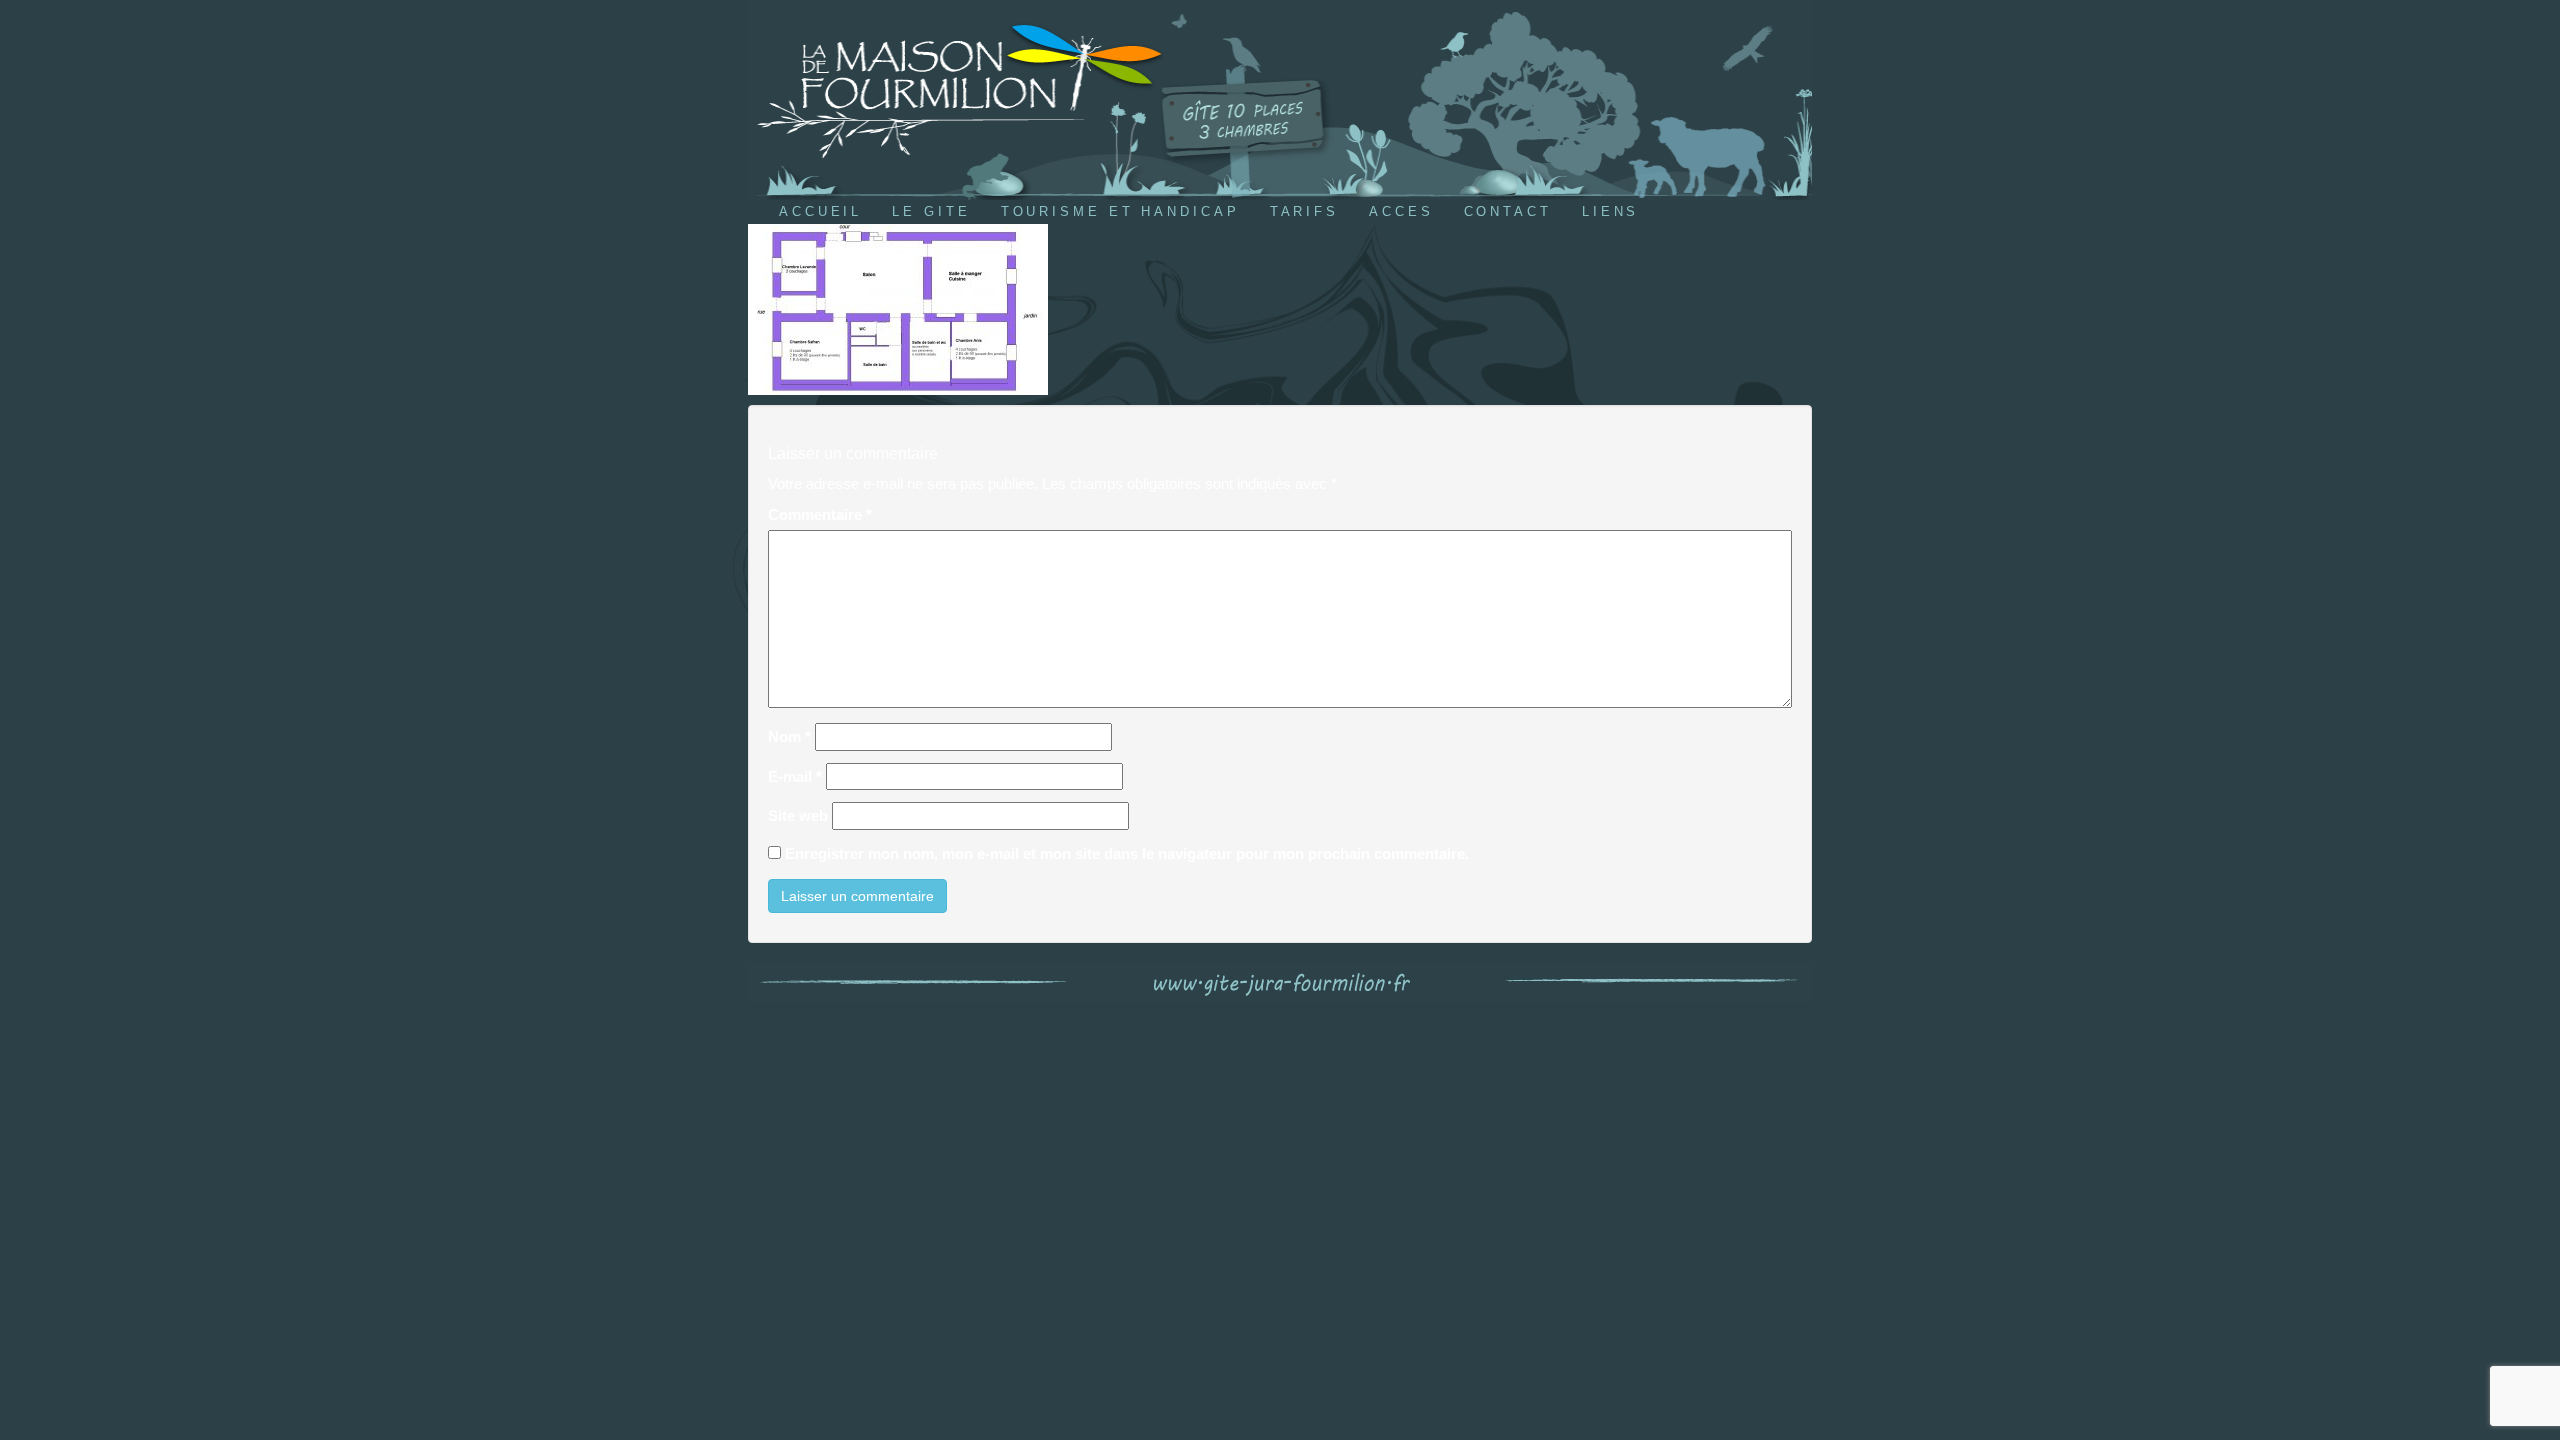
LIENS (1611, 211)
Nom (789, 736)
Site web (798, 815)
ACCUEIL (820, 211)
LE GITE (931, 211)
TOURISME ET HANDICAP (1120, 211)
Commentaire (820, 514)
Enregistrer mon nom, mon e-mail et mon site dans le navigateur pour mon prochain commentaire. (1127, 853)
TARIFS (1304, 211)
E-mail (795, 776)
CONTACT (1508, 211)
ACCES (1401, 211)
